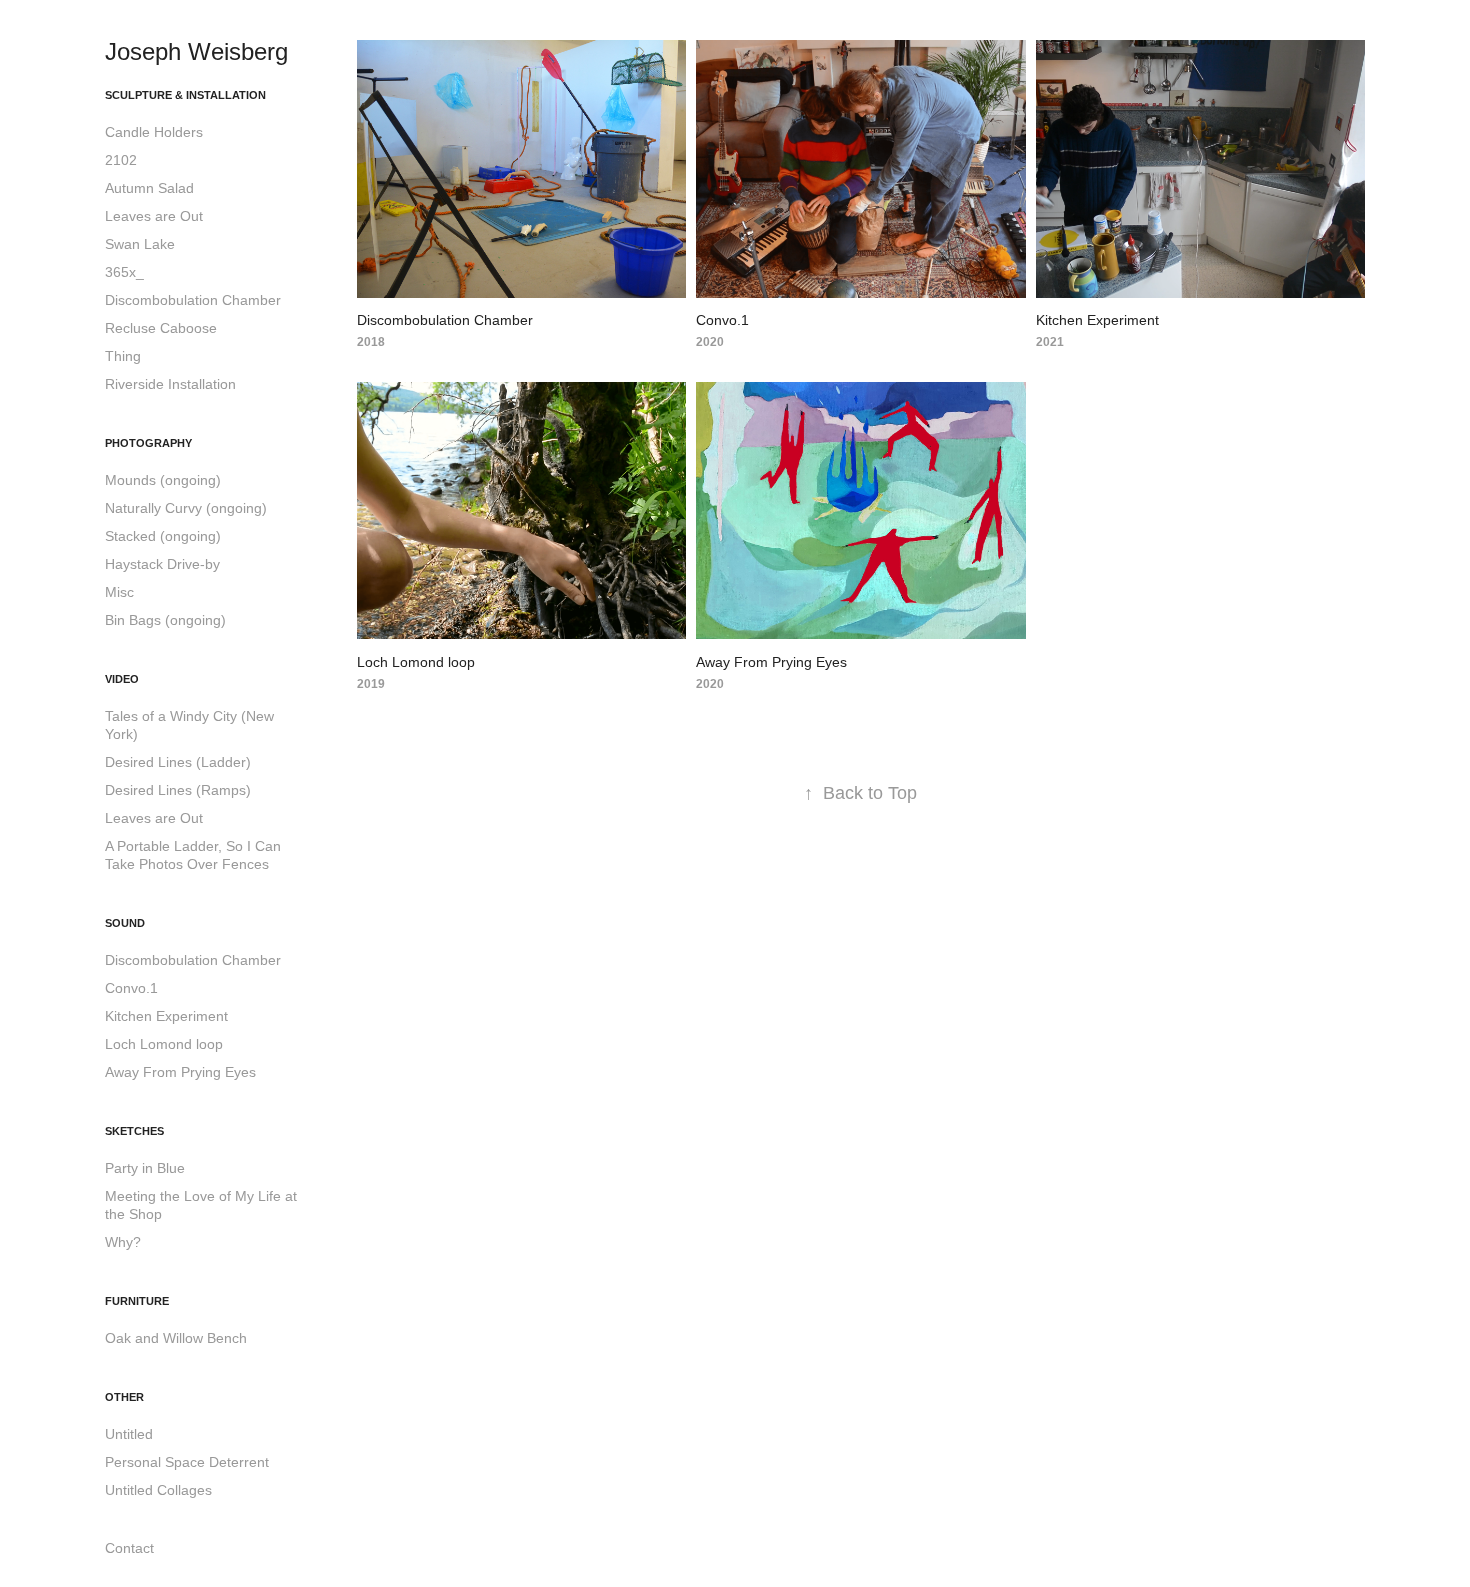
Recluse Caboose (161, 328)
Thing (123, 356)
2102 (121, 160)
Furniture (137, 1301)
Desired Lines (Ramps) (178, 790)
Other (124, 1397)
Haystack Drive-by (162, 564)
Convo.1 (131, 988)
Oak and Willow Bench (176, 1338)
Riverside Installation (170, 384)
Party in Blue (145, 1168)
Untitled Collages (158, 1490)
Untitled (129, 1434)
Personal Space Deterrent (187, 1462)
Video (122, 679)
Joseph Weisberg (196, 51)
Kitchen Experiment (166, 1016)
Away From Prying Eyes (180, 1072)
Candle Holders (154, 132)
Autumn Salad (149, 188)
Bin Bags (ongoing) (165, 620)
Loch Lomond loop (164, 1044)
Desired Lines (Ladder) (178, 762)
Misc (119, 592)
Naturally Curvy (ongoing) (186, 508)
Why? (123, 1242)
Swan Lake (140, 244)
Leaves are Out (154, 216)
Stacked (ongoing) (163, 536)
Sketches (134, 1131)
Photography (148, 443)
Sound (125, 923)
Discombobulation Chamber (193, 300)
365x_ (124, 272)
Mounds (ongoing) (163, 480)
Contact (129, 1548)
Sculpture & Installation (185, 95)
